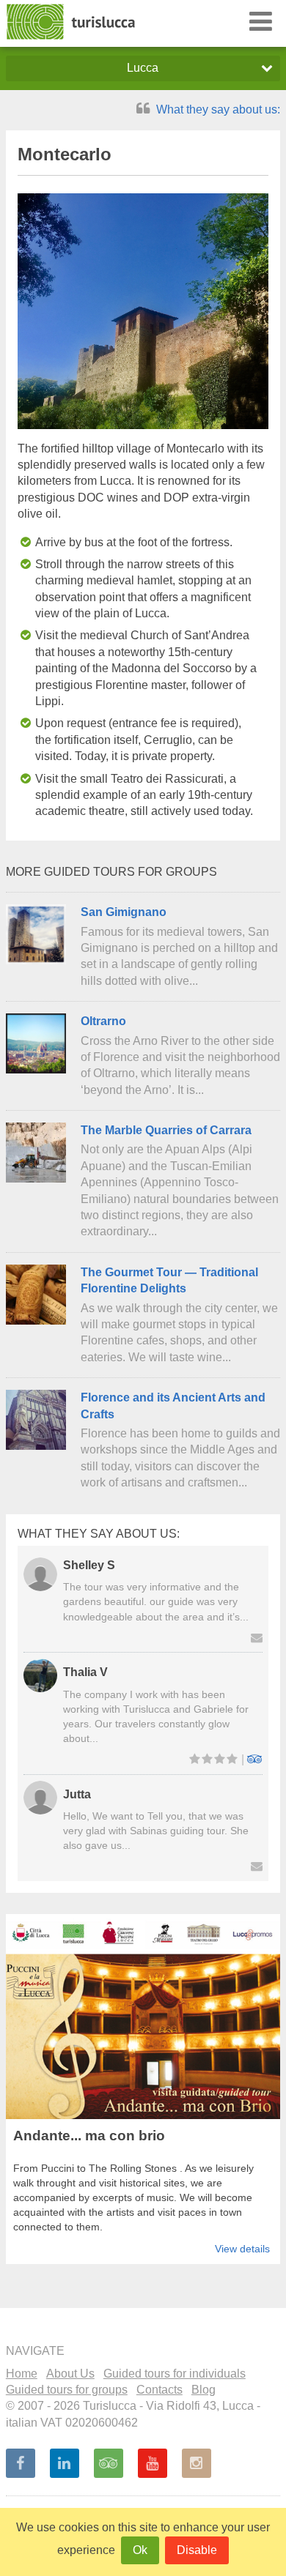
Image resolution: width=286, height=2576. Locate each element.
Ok (140, 2550)
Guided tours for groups (67, 2390)
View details (242, 2249)
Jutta (77, 1794)
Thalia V (85, 1672)
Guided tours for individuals (175, 2374)
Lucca (143, 68)
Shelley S (89, 1565)
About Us (70, 2374)
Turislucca (72, 22)
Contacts (159, 2390)
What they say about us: (217, 109)
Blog (203, 2390)
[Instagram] (197, 2463)
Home (22, 2374)
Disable (197, 2550)
